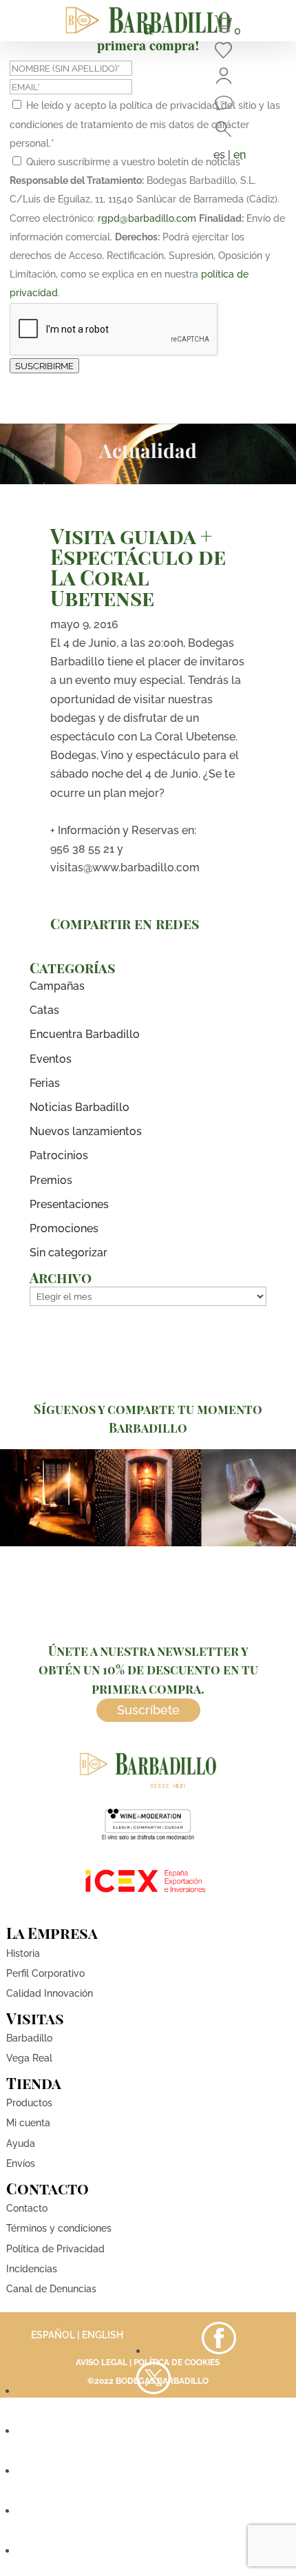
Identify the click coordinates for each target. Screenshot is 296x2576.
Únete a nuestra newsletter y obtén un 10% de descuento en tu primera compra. (148, 1670)
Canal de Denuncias (51, 2289)
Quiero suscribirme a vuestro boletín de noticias (135, 162)
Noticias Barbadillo (80, 1107)
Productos (29, 2103)
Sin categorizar (68, 1253)
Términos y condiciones (59, 2228)
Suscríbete (148, 1710)
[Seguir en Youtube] (154, 2471)
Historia (23, 1953)
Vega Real (29, 2058)
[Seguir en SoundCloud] (154, 2511)
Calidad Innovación (50, 1993)
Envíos (21, 2163)
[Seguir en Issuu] (154, 2551)
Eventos (51, 1059)
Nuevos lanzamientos (86, 1131)
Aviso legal (102, 2362)
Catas (44, 1010)
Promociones (64, 1228)
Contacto (27, 2208)
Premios (51, 1180)
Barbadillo (29, 2038)
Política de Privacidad (55, 2249)
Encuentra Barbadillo (85, 1034)
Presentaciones (69, 1204)
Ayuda (21, 2143)
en (240, 155)
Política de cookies (177, 2362)
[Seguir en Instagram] (154, 2431)
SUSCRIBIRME (44, 366)
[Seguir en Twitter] (154, 2391)
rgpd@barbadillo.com (147, 218)
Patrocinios (59, 1155)
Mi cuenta (28, 2123)
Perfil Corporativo (45, 1973)
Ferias (45, 1083)
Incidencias (32, 2269)
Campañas (57, 986)
